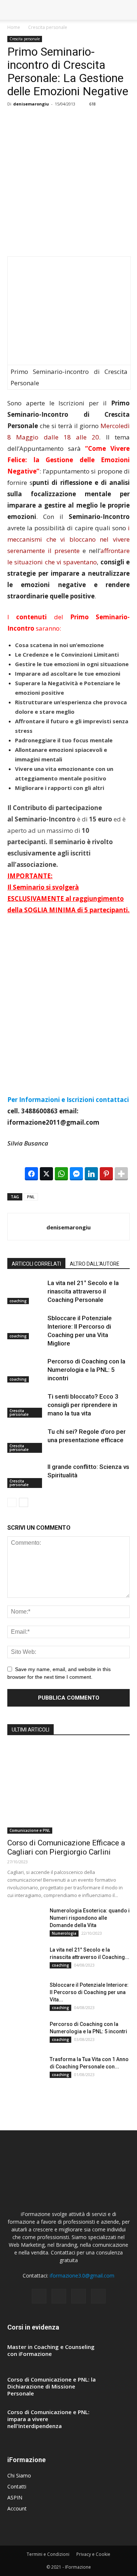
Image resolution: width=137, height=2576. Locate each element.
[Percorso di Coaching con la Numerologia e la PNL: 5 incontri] (26, 1370)
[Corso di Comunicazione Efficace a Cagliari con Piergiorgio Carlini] (68, 1789)
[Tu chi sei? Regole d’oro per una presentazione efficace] (26, 1440)
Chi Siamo (19, 2475)
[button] (127, 10)
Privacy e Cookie (93, 2554)
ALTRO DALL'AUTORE (95, 1264)
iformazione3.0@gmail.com (82, 2276)
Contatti (17, 2486)
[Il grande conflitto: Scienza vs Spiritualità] (26, 1475)
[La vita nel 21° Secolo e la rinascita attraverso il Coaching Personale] (26, 1291)
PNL (31, 1197)
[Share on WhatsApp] (61, 1174)
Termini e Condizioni (48, 2554)
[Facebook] (39, 2296)
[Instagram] (59, 2296)
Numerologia (64, 1933)
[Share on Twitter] (46, 1174)
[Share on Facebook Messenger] (76, 1174)
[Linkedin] (79, 2296)
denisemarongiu (31, 104)
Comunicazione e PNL (30, 1830)
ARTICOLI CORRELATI (36, 1264)
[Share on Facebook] (31, 1174)
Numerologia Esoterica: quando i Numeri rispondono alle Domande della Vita (90, 1918)
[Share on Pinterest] (106, 1174)
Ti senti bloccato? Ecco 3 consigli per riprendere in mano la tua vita (83, 1405)
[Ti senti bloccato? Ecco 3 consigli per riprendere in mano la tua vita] (26, 1405)
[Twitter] (98, 2296)
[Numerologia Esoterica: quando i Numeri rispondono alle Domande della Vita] (26, 1920)
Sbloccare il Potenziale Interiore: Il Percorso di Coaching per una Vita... (89, 1992)
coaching (18, 1301)
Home (14, 27)
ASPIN (15, 2497)
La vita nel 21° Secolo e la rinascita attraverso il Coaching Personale (83, 1291)
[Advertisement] (68, 185)
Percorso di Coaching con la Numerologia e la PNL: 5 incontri (86, 1370)
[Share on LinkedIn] (91, 1174)
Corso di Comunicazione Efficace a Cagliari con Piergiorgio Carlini (66, 1847)
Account (17, 2508)
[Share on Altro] (121, 1174)
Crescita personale (48, 27)
